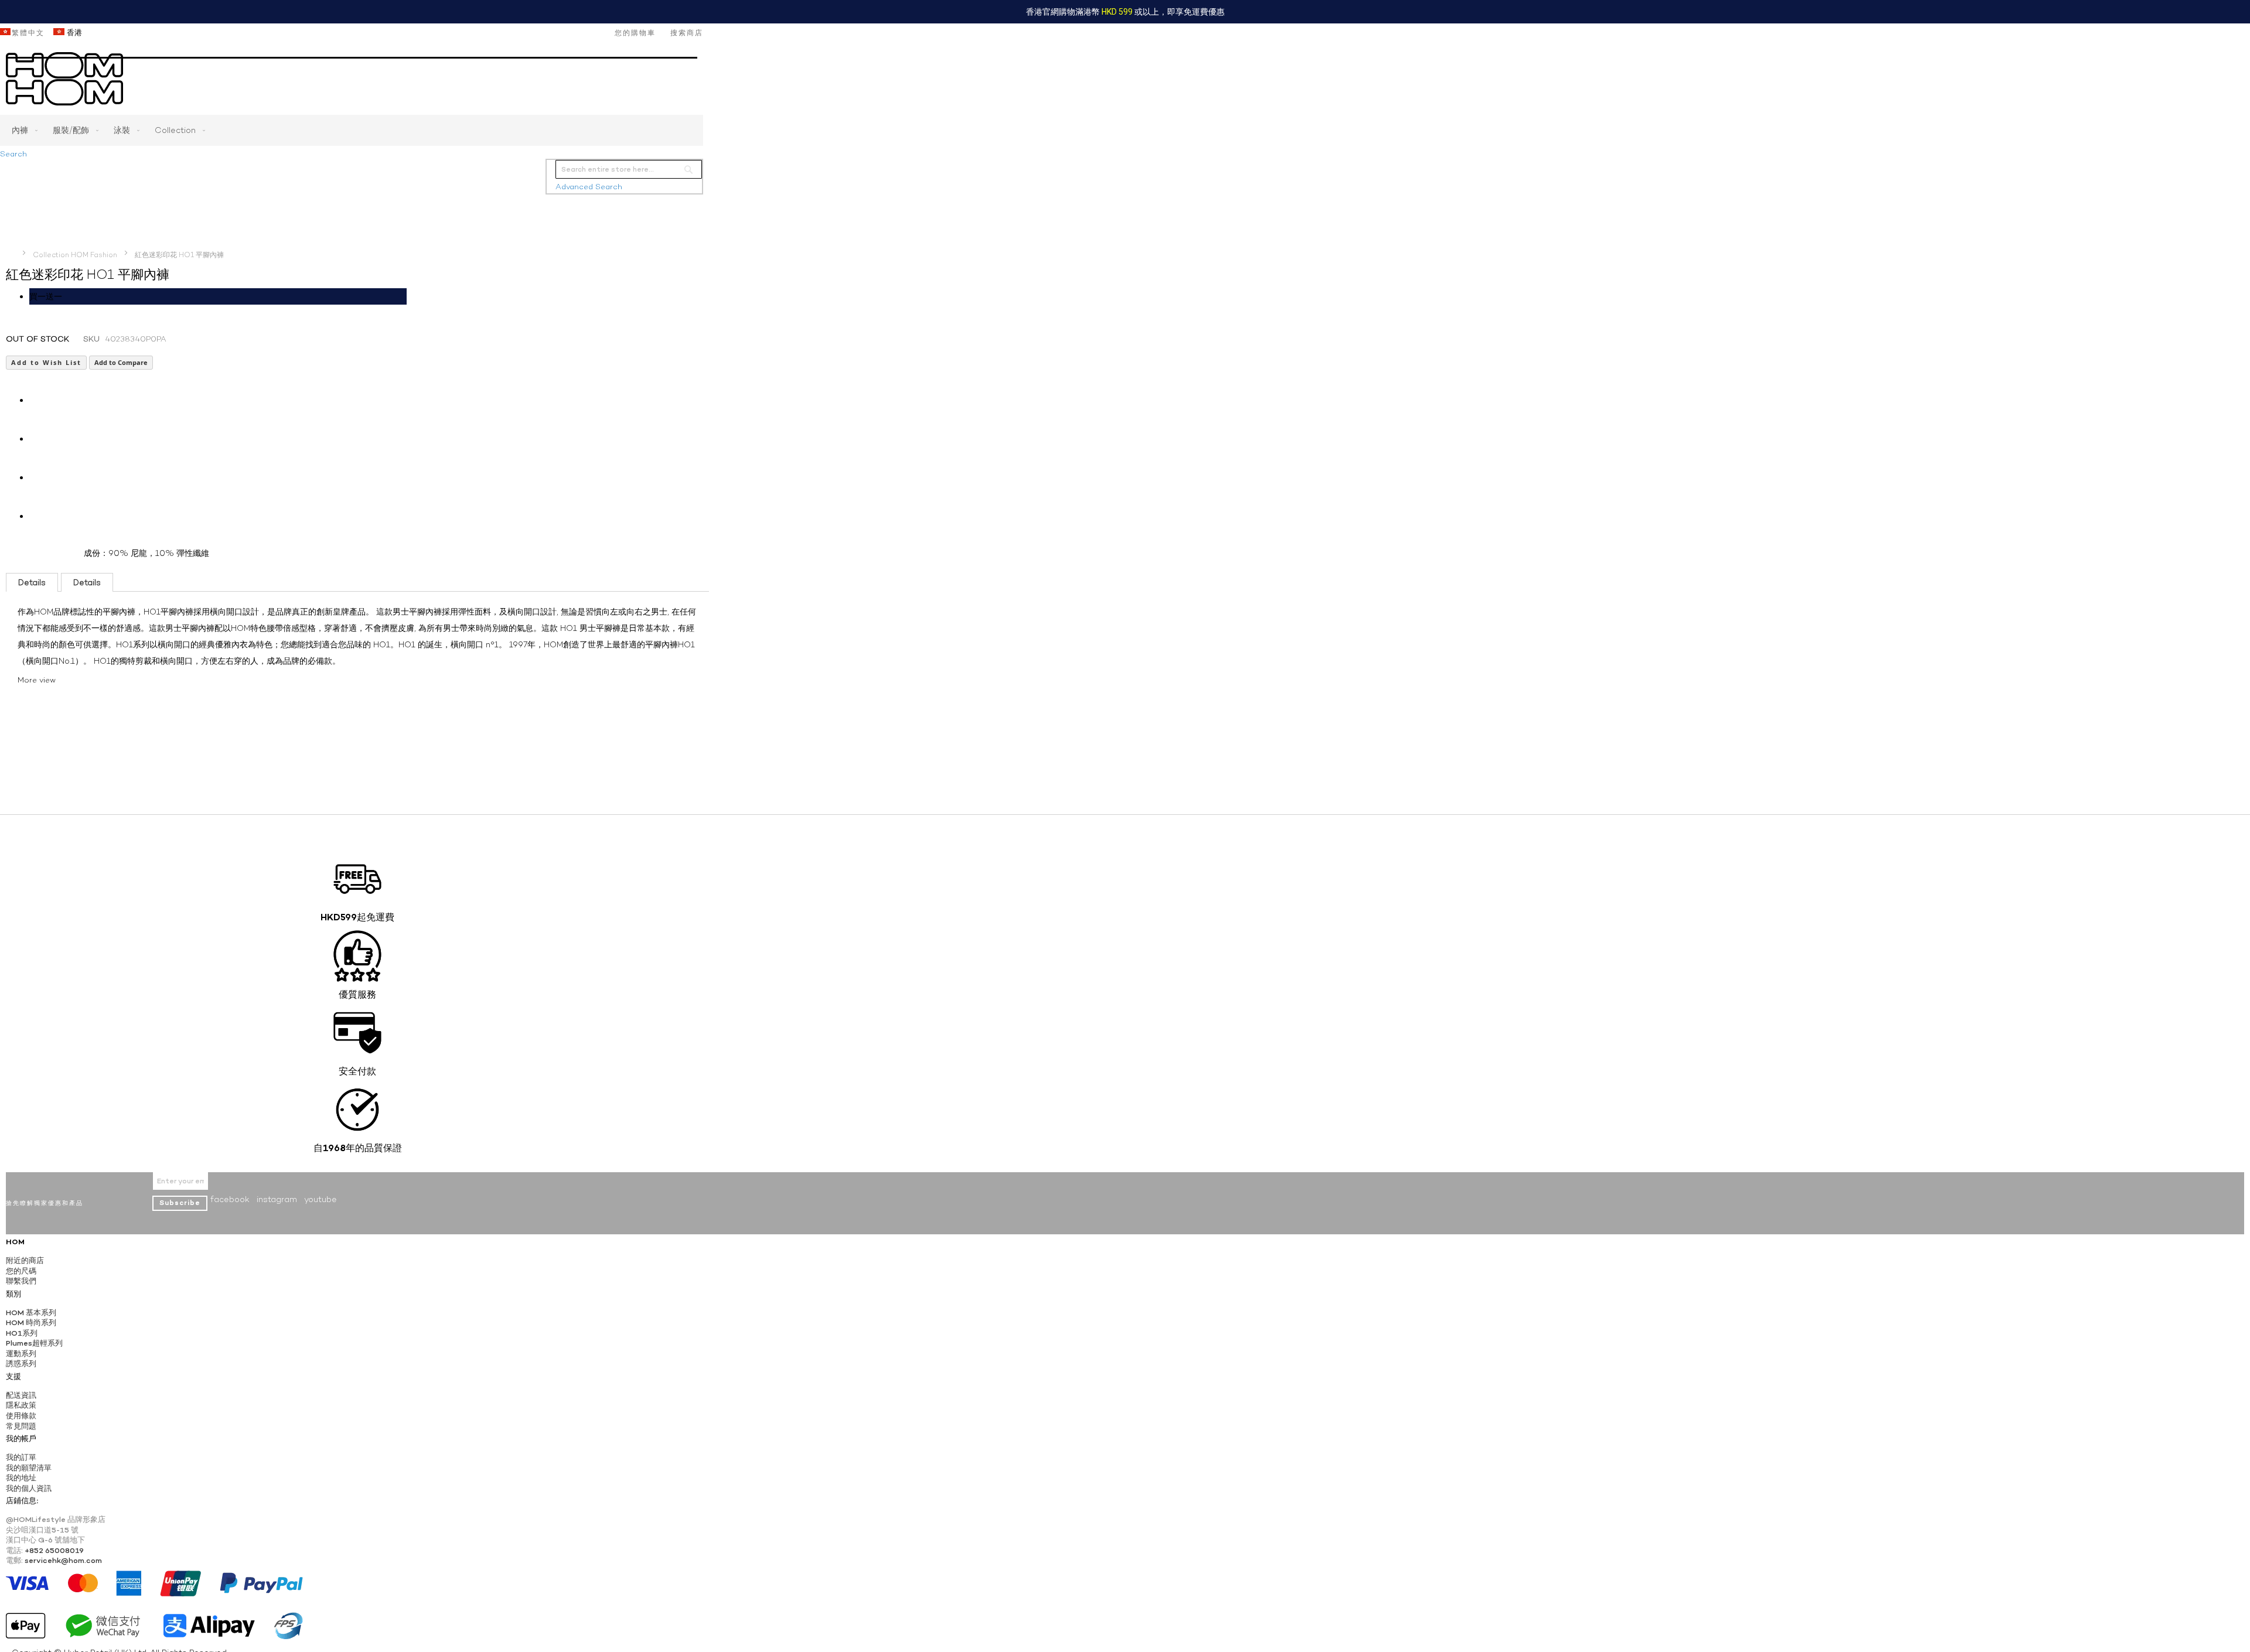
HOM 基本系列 (31, 1313)
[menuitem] (22, 130)
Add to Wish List (46, 362)
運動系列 (21, 1354)
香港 (73, 33)
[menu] (352, 130)
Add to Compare (121, 362)
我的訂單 (21, 1457)
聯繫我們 (21, 1281)
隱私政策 (21, 1405)
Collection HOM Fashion (75, 255)
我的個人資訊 (29, 1488)
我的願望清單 (29, 1468)
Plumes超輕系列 (34, 1343)
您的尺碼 (21, 1271)
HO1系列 (22, 1333)
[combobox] (629, 169)
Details (32, 582)
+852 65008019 (54, 1550)
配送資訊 (21, 1395)
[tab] (32, 582)
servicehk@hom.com (63, 1560)
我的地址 (21, 1478)
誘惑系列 (21, 1363)
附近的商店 (25, 1260)
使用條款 (21, 1416)
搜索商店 (687, 33)
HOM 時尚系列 (31, 1322)
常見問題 (21, 1426)
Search (13, 154)
